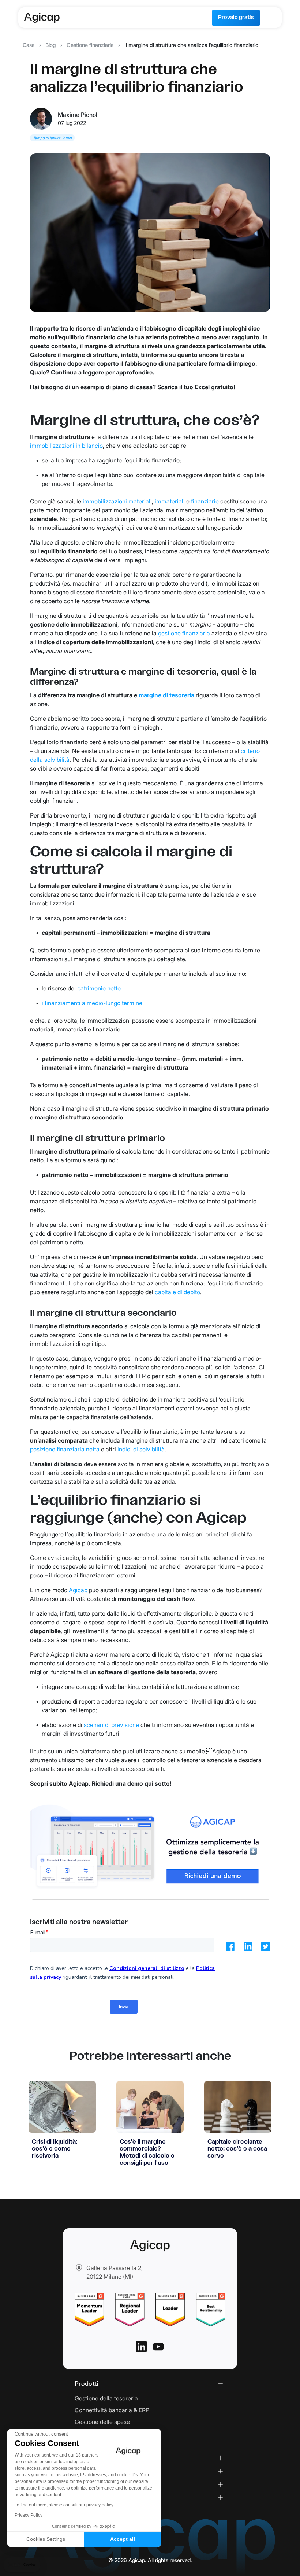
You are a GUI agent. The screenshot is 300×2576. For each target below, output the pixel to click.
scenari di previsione (111, 1725)
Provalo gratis (236, 18)
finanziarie (205, 501)
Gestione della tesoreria (106, 2398)
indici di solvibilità (141, 1449)
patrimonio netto (99, 988)
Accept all (123, 2539)
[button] (22, 2565)
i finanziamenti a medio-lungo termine (92, 1003)
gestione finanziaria (184, 633)
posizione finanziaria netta (65, 1449)
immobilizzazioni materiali (117, 501)
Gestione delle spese (102, 2422)
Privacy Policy (29, 2515)
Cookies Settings (46, 2539)
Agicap (78, 1590)
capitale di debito (177, 1292)
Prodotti (87, 2384)
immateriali (170, 501)
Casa (29, 45)
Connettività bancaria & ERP (112, 2410)
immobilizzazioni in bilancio (66, 446)
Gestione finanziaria (90, 45)
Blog (51, 45)
